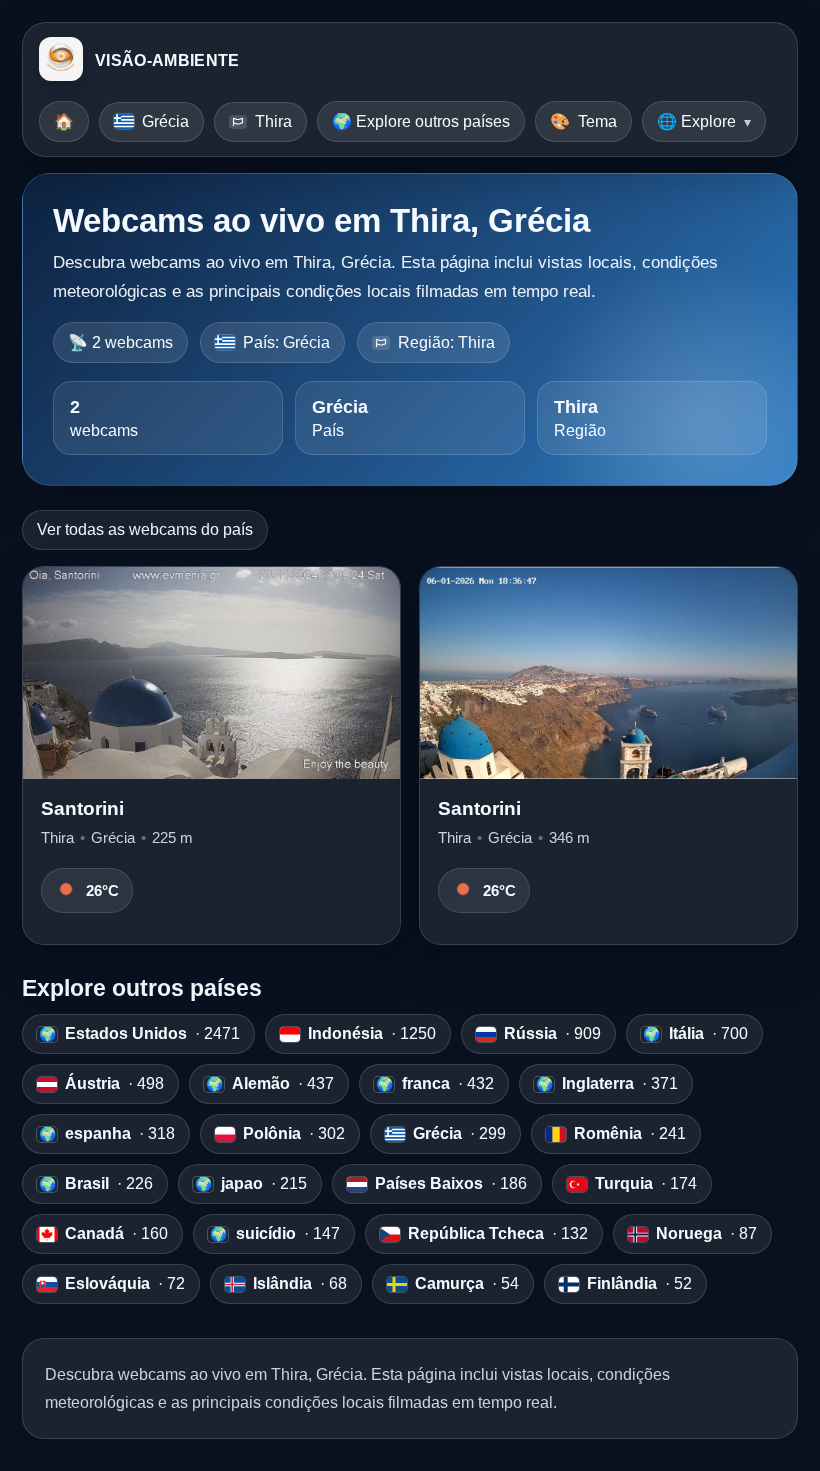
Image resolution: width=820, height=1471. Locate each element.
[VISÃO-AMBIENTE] (61, 61)
